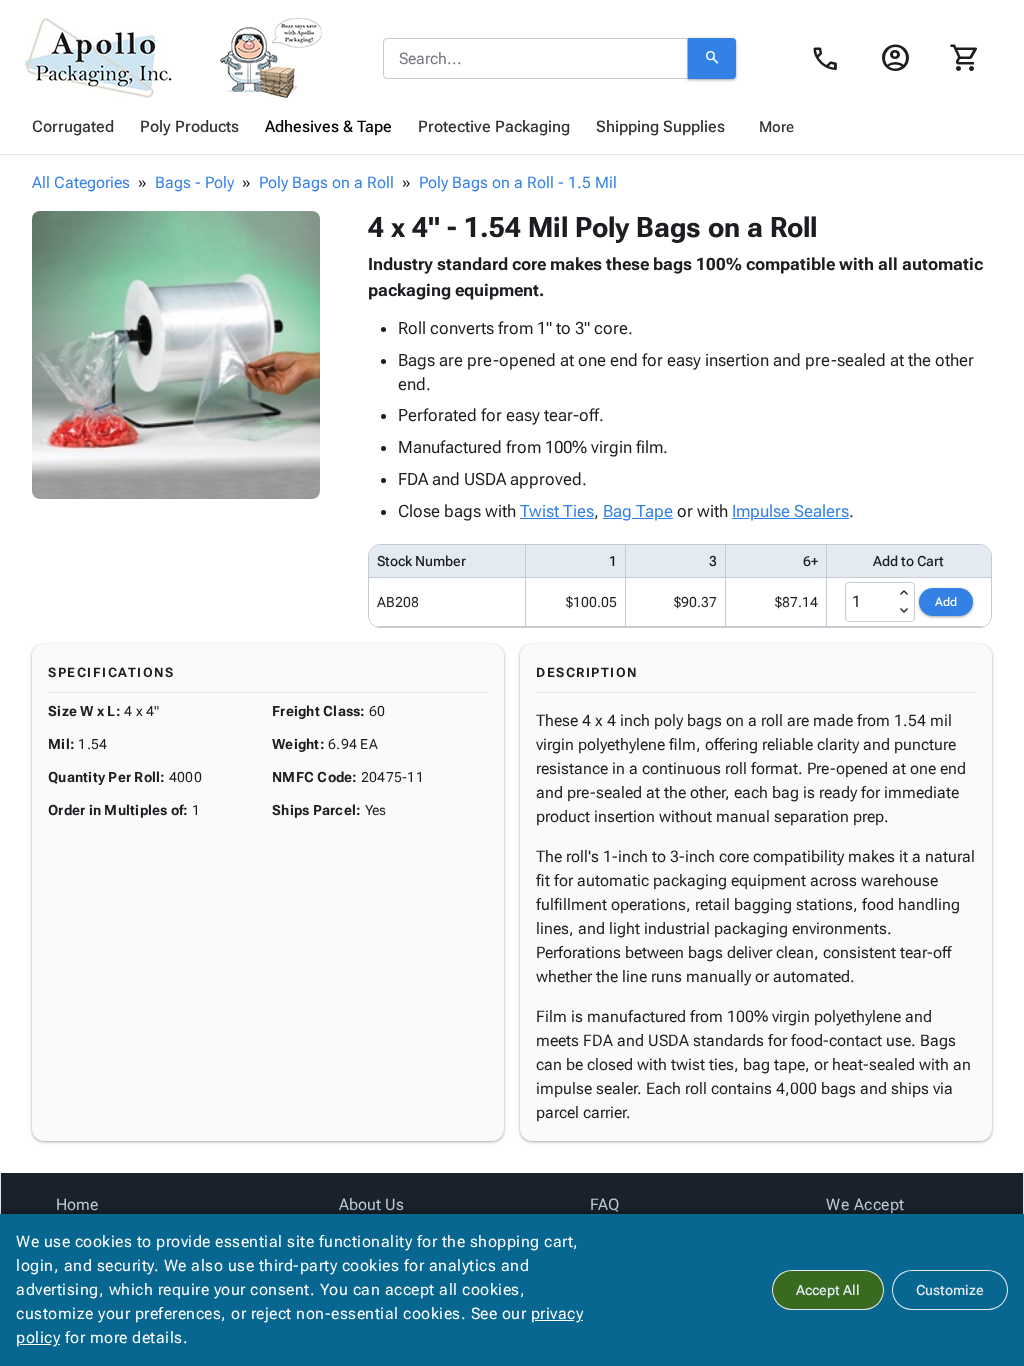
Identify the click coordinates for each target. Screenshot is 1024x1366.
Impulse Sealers (790, 511)
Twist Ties (557, 511)
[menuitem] (73, 127)
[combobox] (535, 59)
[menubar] (512, 127)
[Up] (904, 593)
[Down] (904, 611)
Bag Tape (638, 511)
